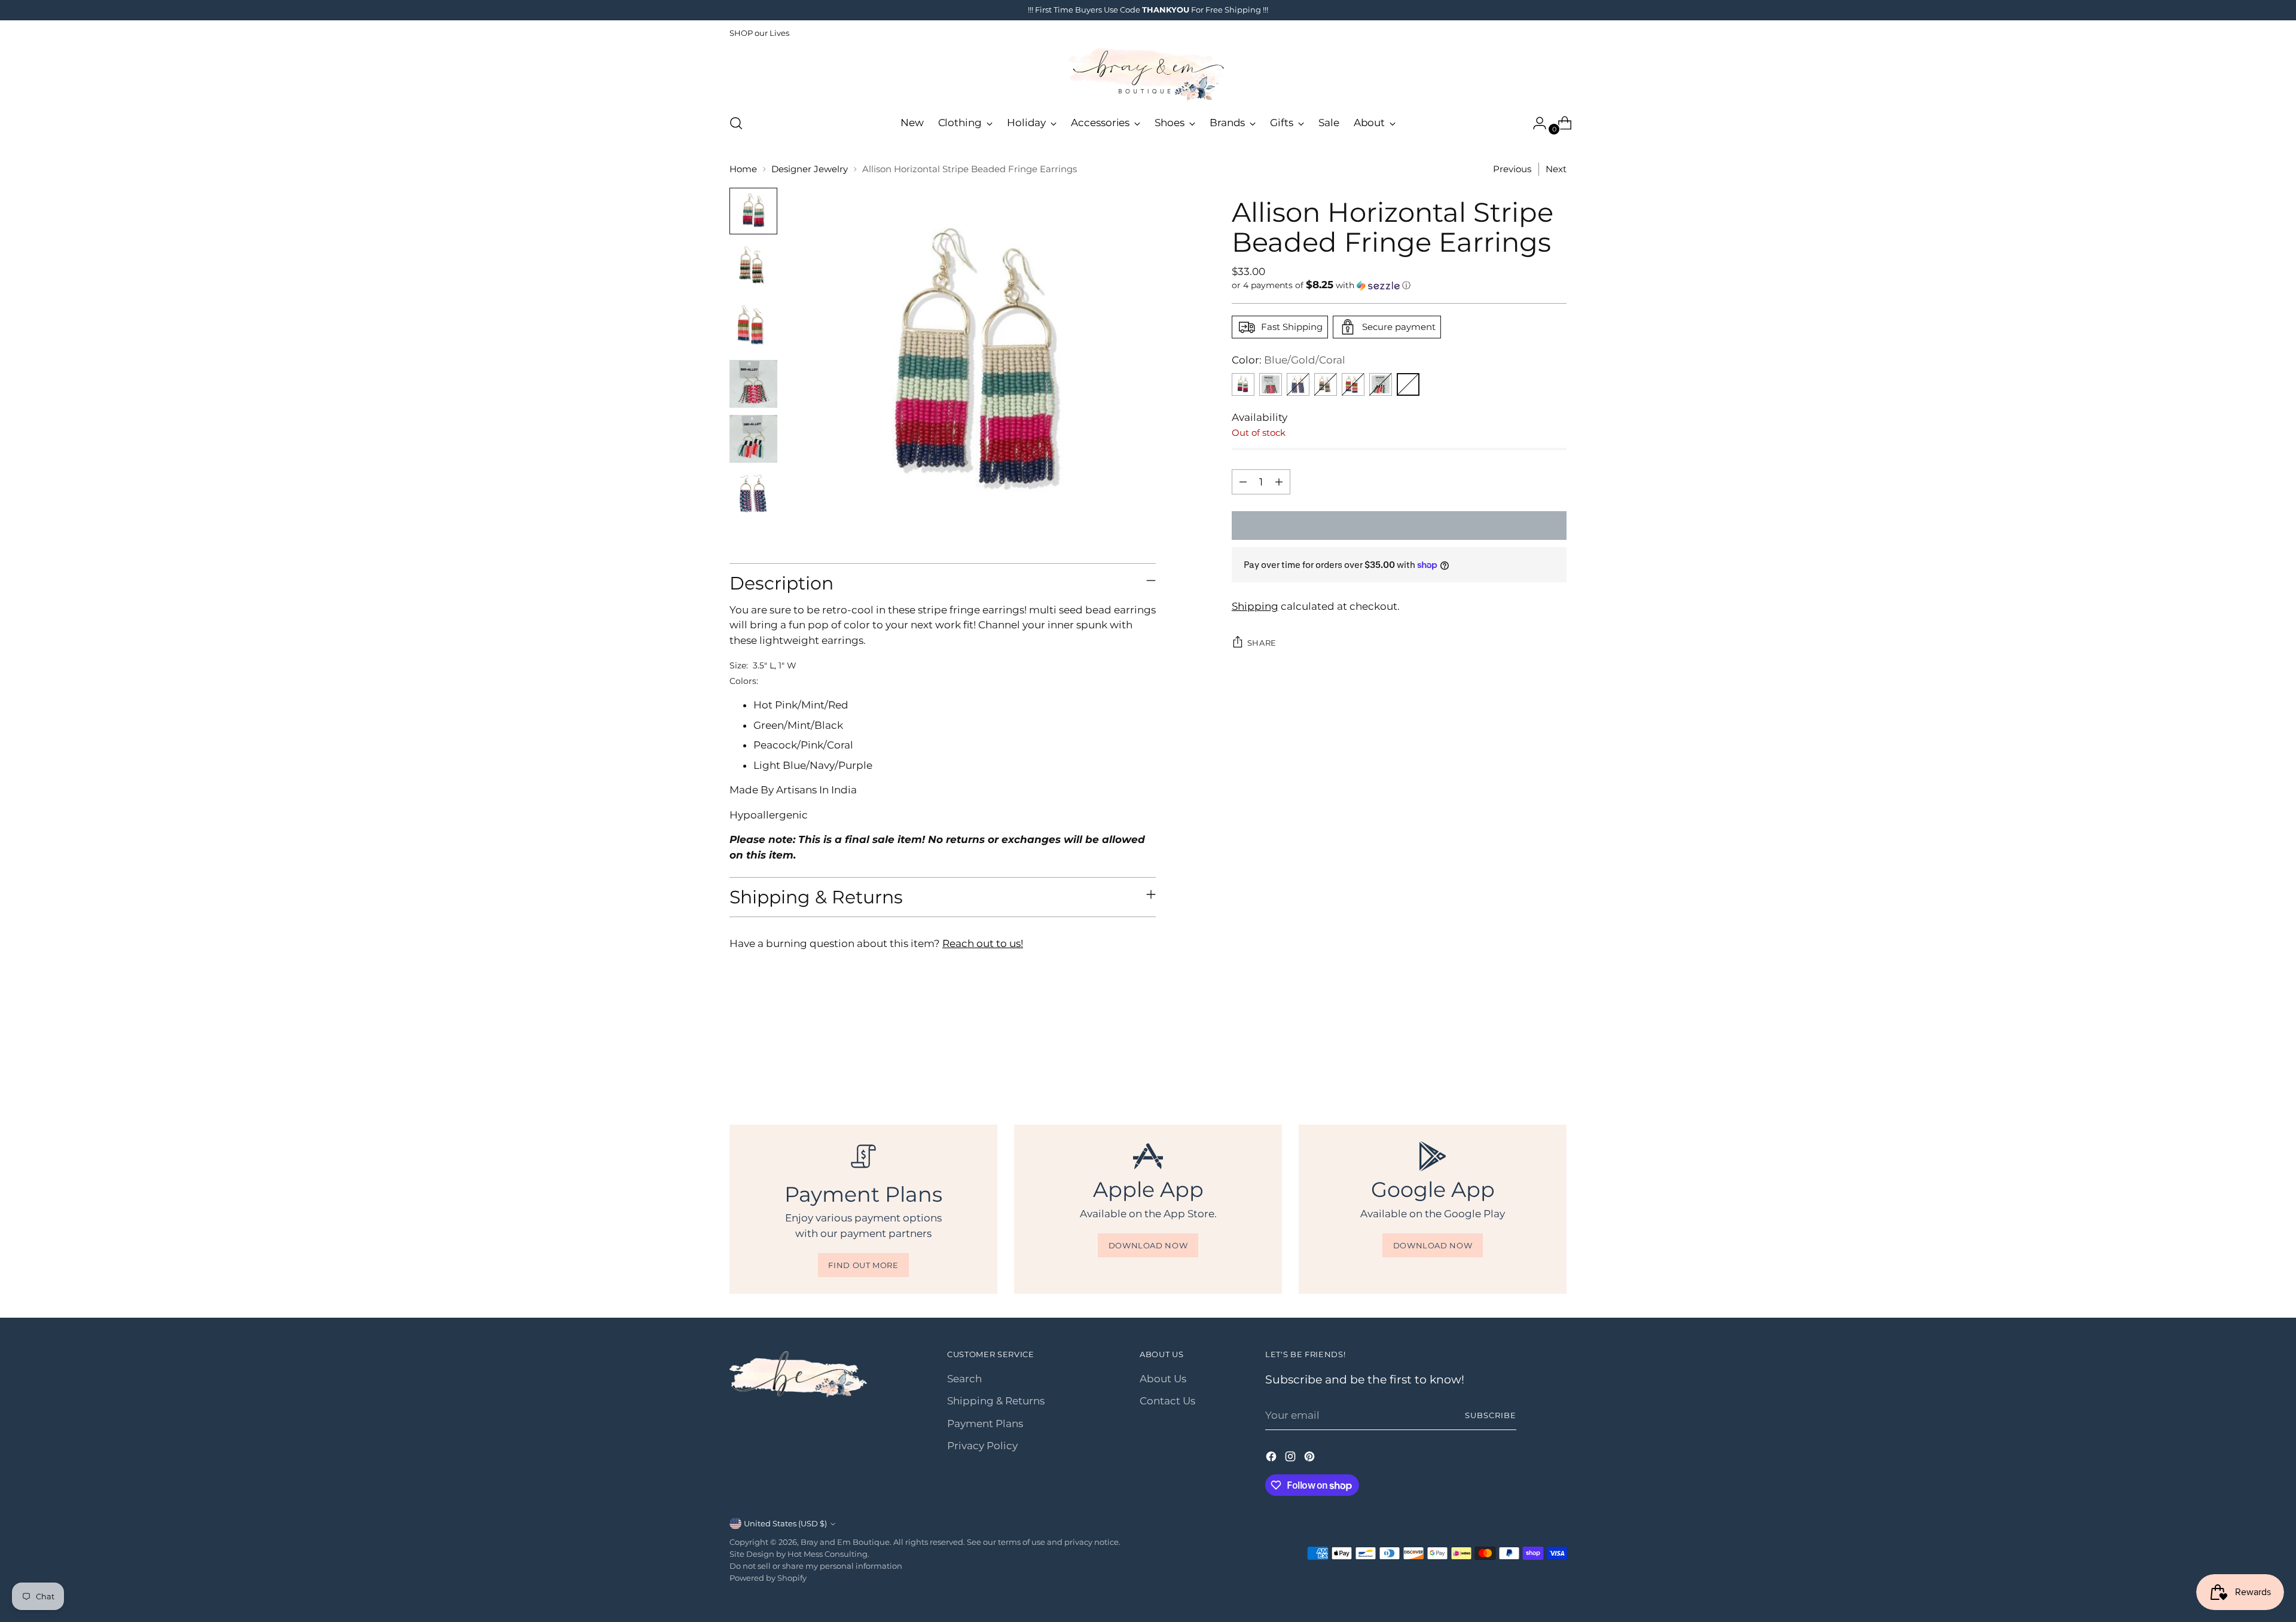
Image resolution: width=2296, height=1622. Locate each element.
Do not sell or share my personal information (816, 1566)
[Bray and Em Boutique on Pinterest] (1311, 1459)
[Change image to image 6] (753, 494)
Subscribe (1491, 1415)
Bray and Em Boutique (845, 1542)
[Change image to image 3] (753, 326)
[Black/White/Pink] (1381, 384)
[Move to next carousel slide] (1556, 1059)
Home (743, 169)
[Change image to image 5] (753, 439)
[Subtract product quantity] (1243, 482)
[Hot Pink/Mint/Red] (1243, 384)
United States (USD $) (785, 1523)
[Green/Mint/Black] (1326, 384)
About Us (1163, 1379)
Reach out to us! (983, 943)
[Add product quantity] (1279, 482)
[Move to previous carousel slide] (1529, 1060)
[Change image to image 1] (753, 211)
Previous (1512, 169)
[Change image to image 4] (753, 384)
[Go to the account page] (1535, 123)
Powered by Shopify (768, 1578)
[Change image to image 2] (753, 267)
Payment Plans (985, 1424)
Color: (1289, 360)
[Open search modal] (736, 123)
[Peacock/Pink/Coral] (1353, 384)
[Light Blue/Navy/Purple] (1298, 384)
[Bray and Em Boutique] (1148, 75)
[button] (1399, 285)
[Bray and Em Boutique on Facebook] (1272, 1459)
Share (1262, 643)
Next (1556, 169)
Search (964, 1379)
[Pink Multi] (1271, 384)
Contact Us (1167, 1401)
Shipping (1255, 606)
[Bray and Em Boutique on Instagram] (1291, 1459)
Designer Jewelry (810, 169)
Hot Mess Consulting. (828, 1554)
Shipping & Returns (996, 1401)
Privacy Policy (982, 1446)
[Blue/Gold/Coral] (1408, 384)
